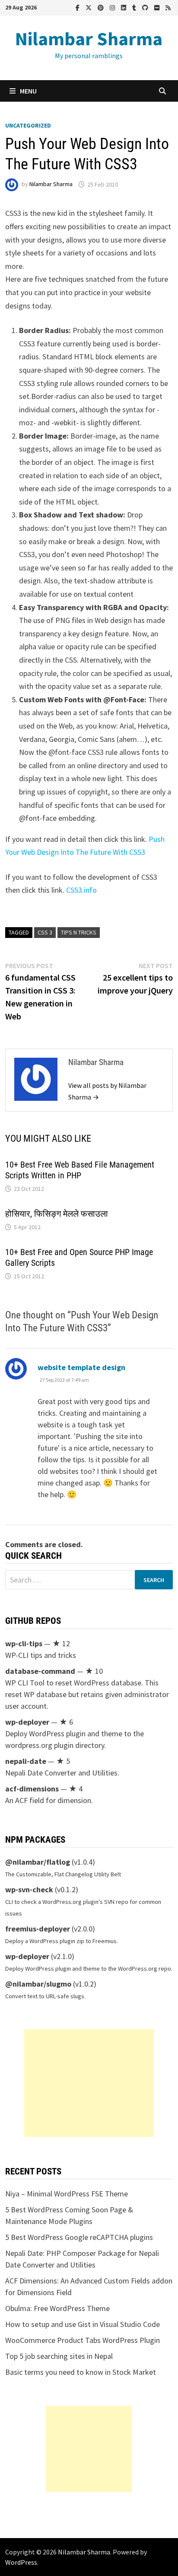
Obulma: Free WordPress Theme (57, 2308)
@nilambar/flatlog (38, 1862)
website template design (81, 1367)
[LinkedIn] (124, 7)
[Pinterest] (102, 7)
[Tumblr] (135, 7)
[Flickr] (158, 7)
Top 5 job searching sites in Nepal (59, 2356)
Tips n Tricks (79, 932)
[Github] (146, 7)
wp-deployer (27, 1722)
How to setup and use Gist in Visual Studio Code (83, 2324)
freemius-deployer (38, 1929)
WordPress (21, 2562)
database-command (40, 1671)
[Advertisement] (89, 2083)
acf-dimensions (32, 1789)
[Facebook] (78, 7)
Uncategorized (28, 125)
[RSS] (168, 7)
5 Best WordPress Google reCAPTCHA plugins (79, 2237)
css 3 (45, 932)
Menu (28, 91)
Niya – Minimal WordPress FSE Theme (67, 2194)
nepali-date (26, 1761)
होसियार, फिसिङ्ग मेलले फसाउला (57, 1214)
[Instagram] (113, 7)
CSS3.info (81, 890)
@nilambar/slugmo (38, 1984)
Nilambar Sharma (89, 39)
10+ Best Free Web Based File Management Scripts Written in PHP (80, 1170)
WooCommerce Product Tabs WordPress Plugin (83, 2340)
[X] (89, 7)
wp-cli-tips (24, 1643)
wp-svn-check (29, 1889)
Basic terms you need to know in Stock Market (81, 2372)
